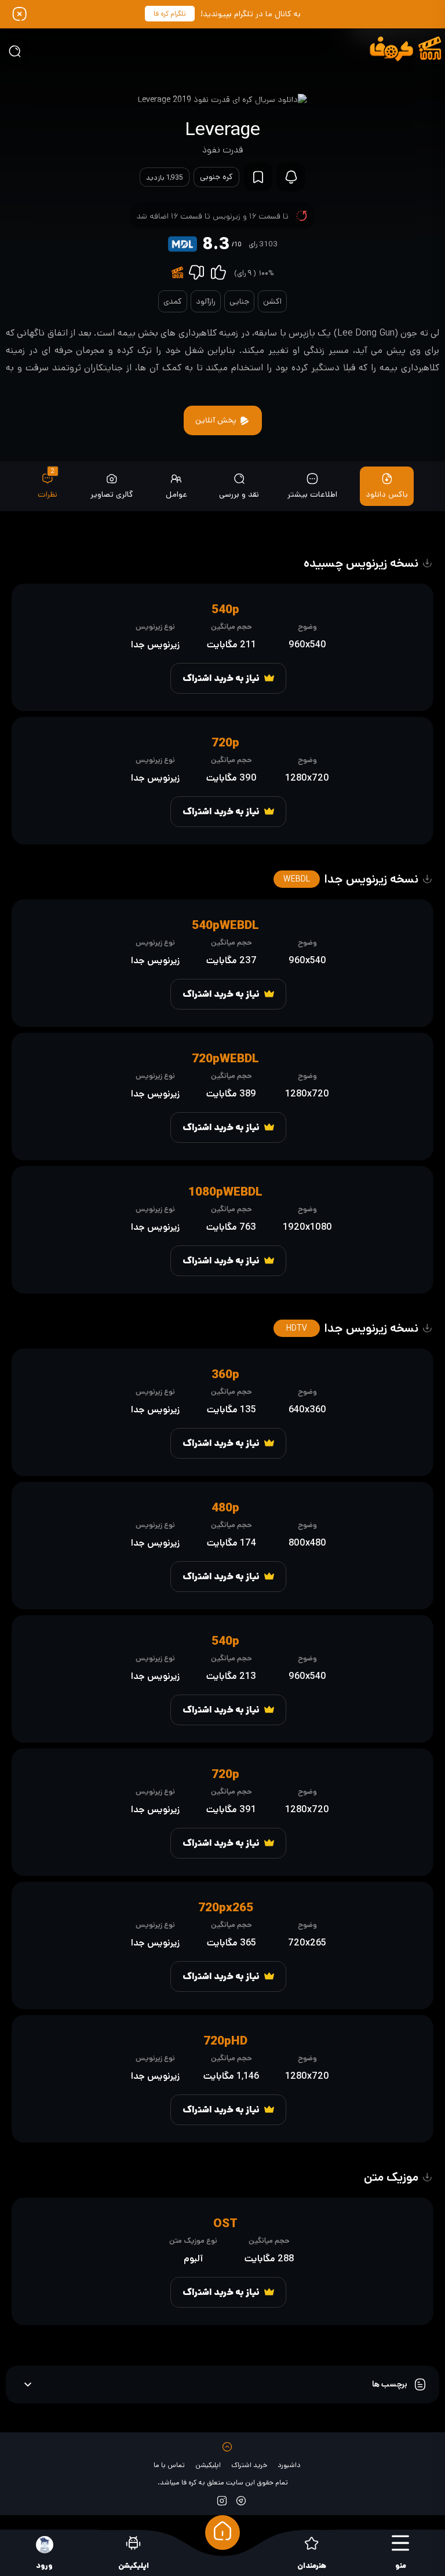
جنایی (239, 301)
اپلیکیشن (208, 2465)
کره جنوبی (216, 177)
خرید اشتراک (249, 2465)
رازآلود (206, 301)
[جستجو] (14, 51)
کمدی (173, 301)
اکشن (272, 301)
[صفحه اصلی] (222, 2533)
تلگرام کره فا (170, 14)
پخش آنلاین (217, 420)
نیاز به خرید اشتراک (221, 678)
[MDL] (183, 244)
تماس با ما (169, 2465)
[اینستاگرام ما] (222, 2500)
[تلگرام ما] (241, 2500)
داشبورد (289, 2465)
